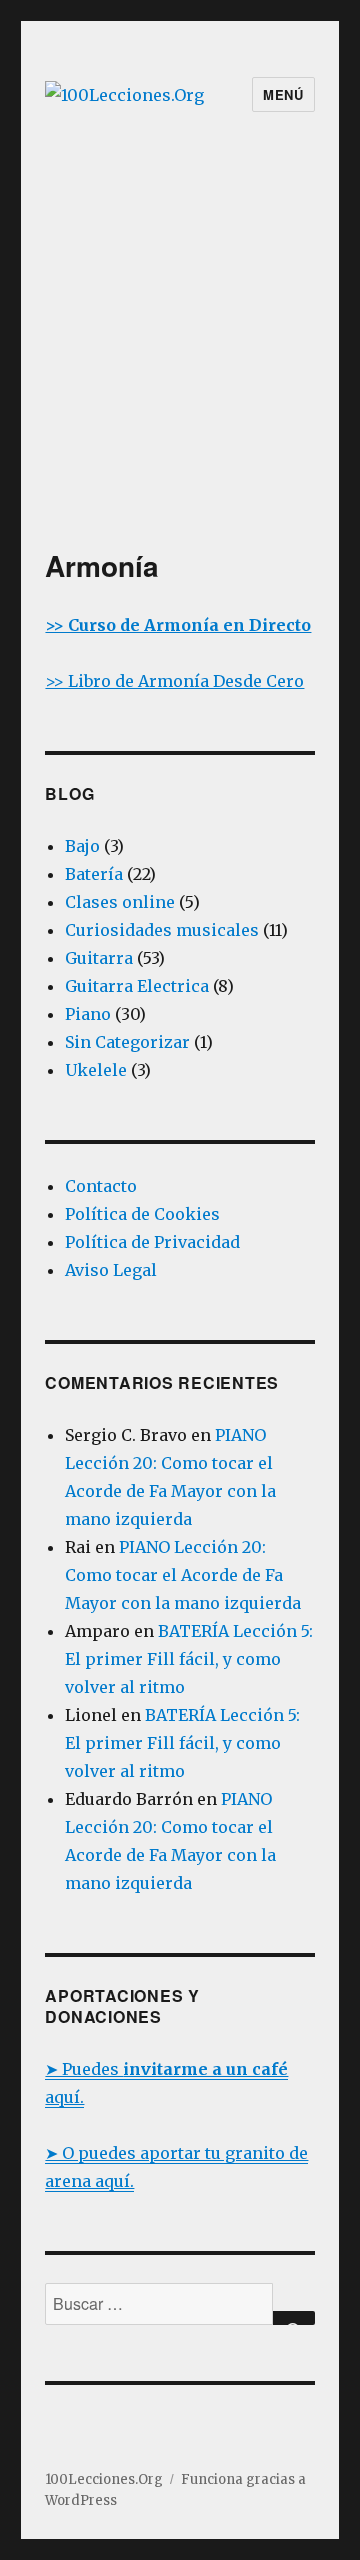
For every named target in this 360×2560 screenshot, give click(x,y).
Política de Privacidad (152, 1242)
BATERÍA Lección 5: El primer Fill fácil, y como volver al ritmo (189, 1659)
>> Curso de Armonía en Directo (178, 625)
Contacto (101, 1186)
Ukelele (96, 1070)
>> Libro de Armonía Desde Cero (174, 681)
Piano (88, 1014)
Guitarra (99, 958)
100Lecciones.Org (104, 2479)
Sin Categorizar (127, 1042)
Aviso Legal (111, 1270)
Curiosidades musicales (162, 930)
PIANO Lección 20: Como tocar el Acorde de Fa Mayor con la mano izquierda (183, 1575)
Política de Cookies (142, 1214)
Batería (94, 874)
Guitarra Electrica (137, 986)
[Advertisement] (180, 358)
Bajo (82, 846)
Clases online (120, 902)
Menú (283, 94)
